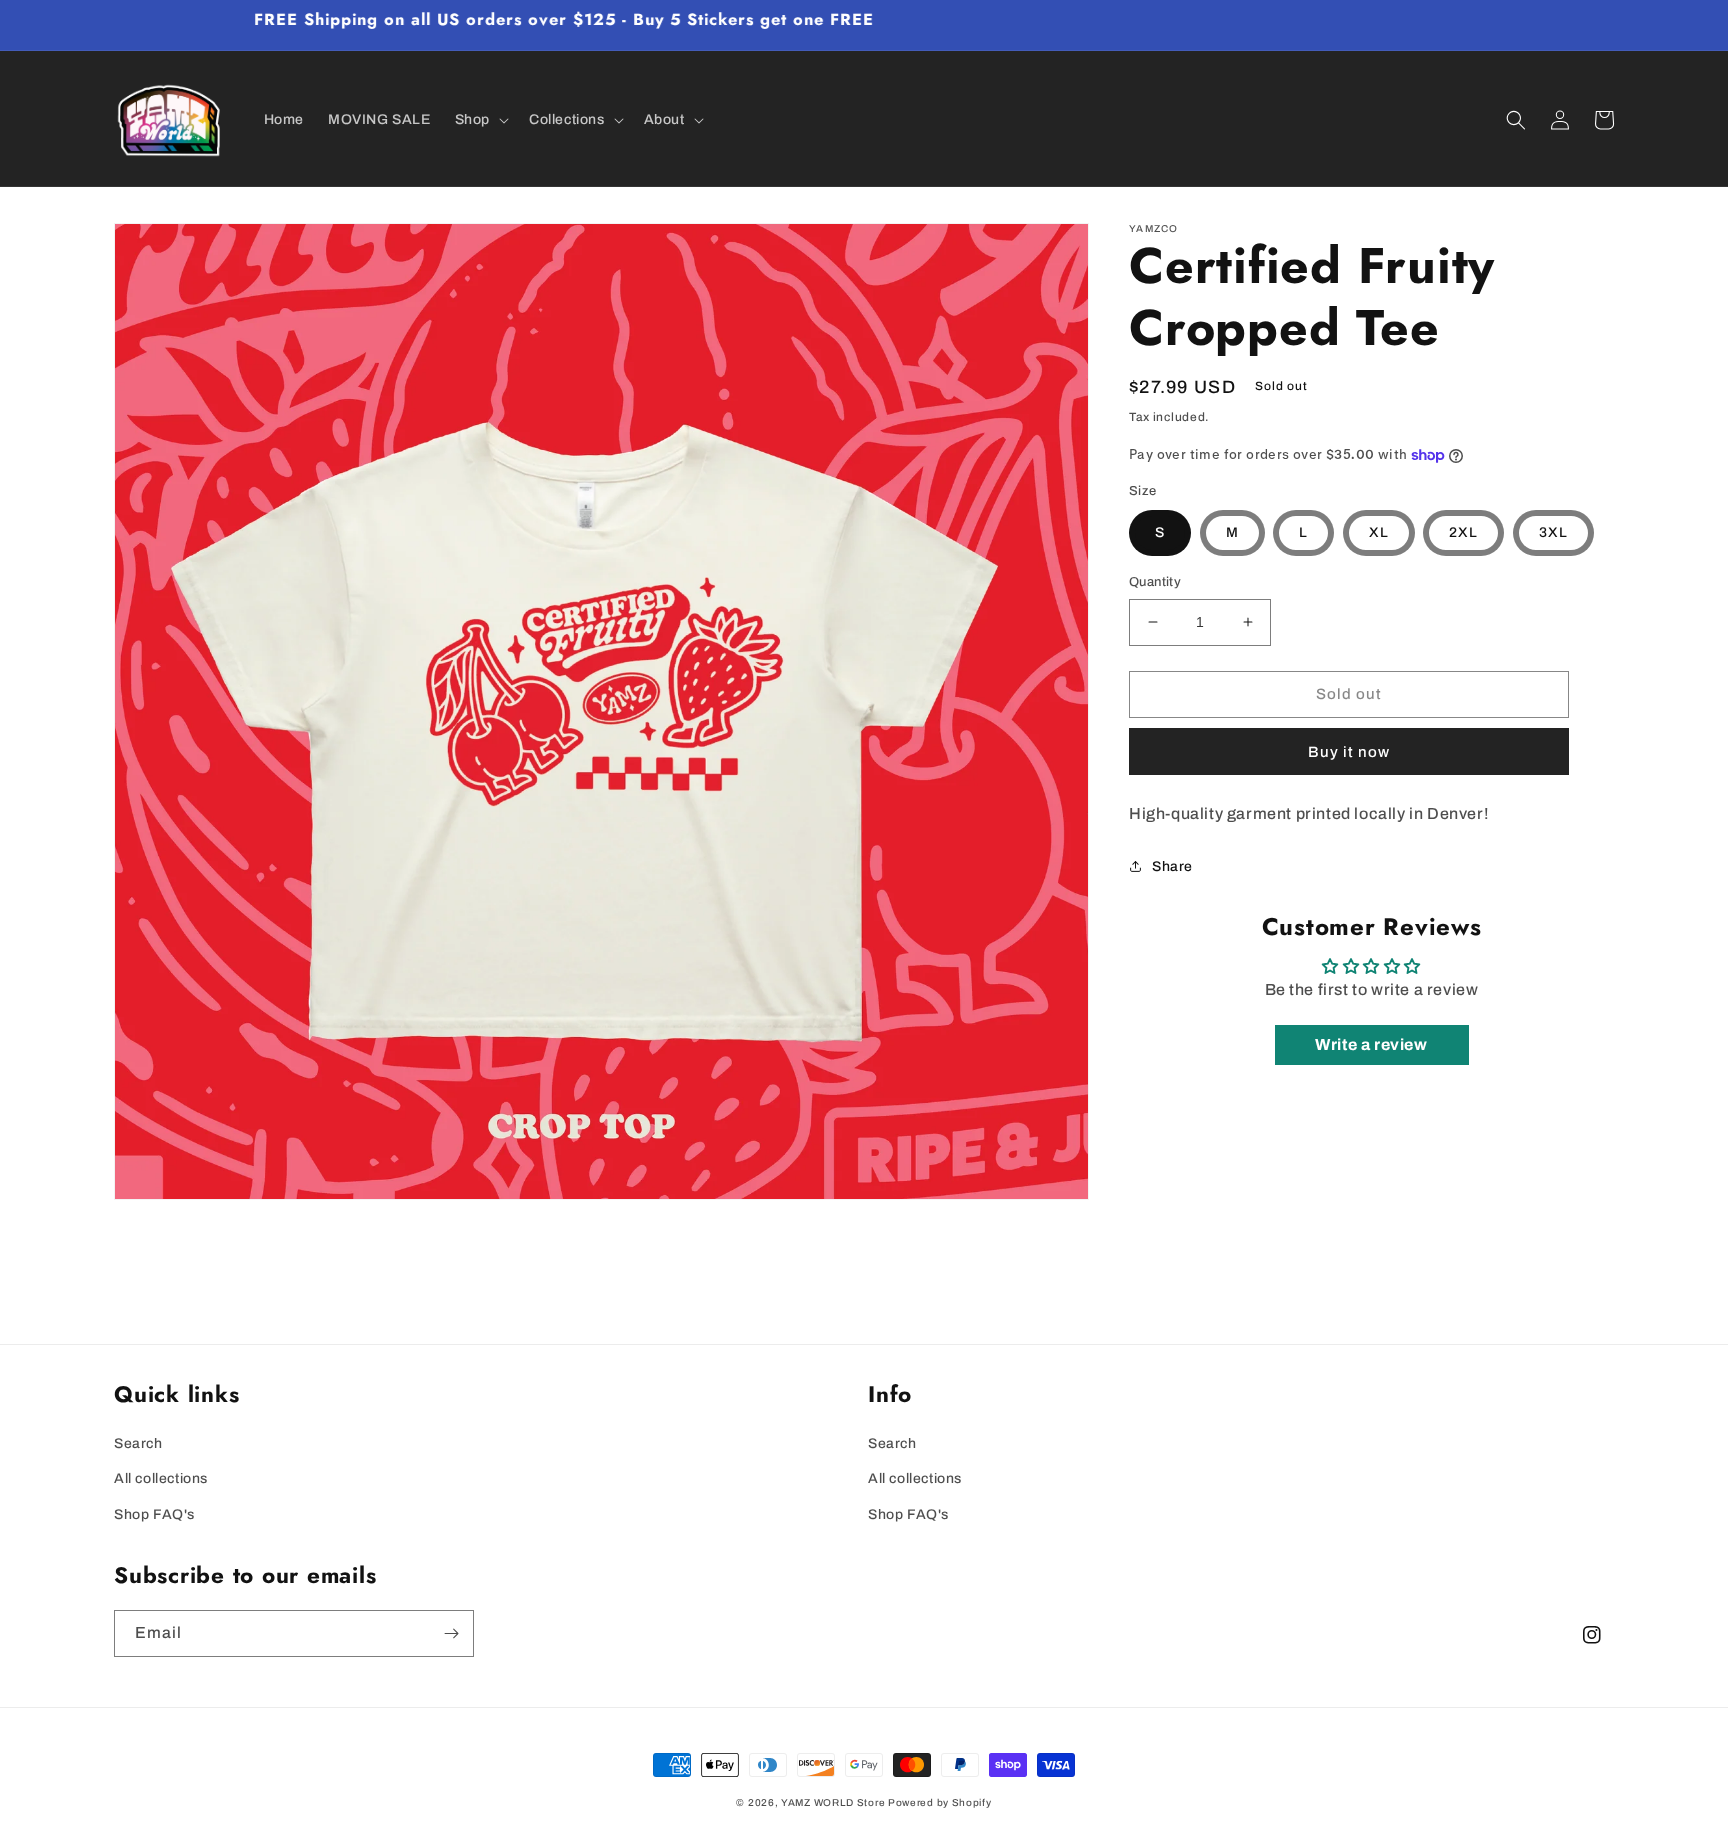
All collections (161, 1478)
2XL (1463, 532)
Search (138, 1443)
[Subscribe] (451, 1633)
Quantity (1155, 582)
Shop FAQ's (154, 1514)
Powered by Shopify (940, 1802)
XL (1379, 532)
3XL (1553, 532)
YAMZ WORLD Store (833, 1802)
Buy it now (1349, 752)
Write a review (1371, 1044)
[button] (480, 120)
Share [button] (1172, 866)
